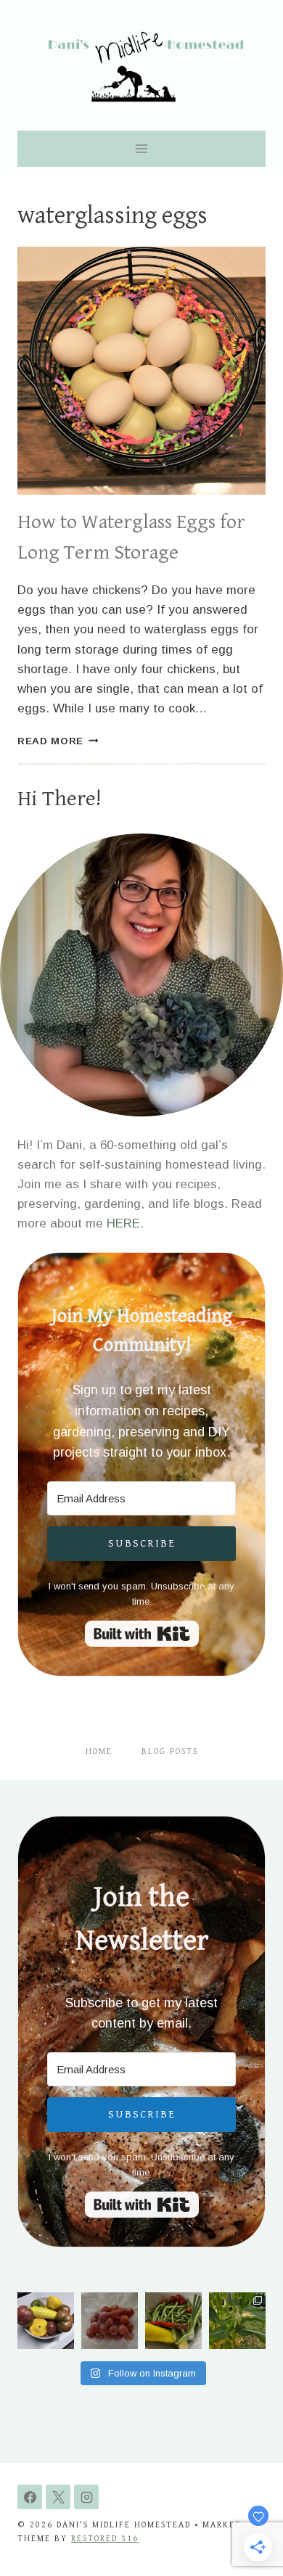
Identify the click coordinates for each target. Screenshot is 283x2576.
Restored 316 (105, 2539)
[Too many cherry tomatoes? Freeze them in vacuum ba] (110, 2321)
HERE (123, 1223)
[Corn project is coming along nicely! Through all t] (237, 2321)
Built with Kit (142, 1634)
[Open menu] (142, 148)
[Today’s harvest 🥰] (173, 2321)
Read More (58, 741)
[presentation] (141, 371)
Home (99, 1752)
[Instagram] (86, 2497)
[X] (58, 2497)
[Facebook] (30, 2497)
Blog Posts (170, 1752)
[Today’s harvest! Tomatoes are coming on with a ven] (46, 2321)
